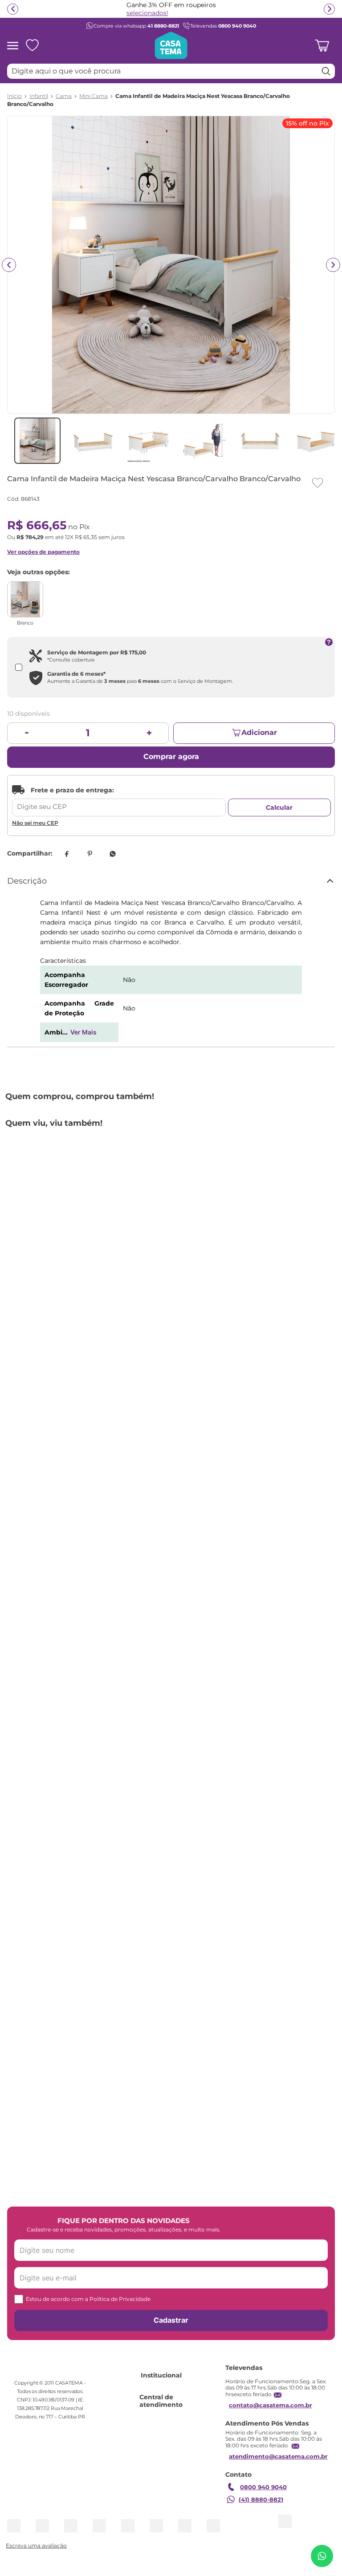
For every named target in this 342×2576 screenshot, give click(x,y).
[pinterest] (90, 854)
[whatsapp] (113, 854)
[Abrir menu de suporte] (322, 2556)
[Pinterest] (214, 2213)
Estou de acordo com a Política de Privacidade (88, 2138)
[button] (160, 1295)
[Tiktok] (230, 2213)
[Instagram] (182, 2213)
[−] (27, 733)
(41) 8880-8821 (43, 2422)
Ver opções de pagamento (43, 552)
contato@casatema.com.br (52, 2340)
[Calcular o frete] (279, 807)
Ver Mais (83, 1032)
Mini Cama (94, 96)
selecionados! (147, 13)
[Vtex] (219, 2492)
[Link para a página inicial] (14, 96)
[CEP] (119, 801)
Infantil (39, 96)
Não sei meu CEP (35, 823)
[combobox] (171, 71)
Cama (64, 96)
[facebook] (66, 854)
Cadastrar (171, 2159)
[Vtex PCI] (147, 2492)
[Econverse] (189, 2492)
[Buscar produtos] (326, 71)
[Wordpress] (246, 2213)
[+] (149, 733)
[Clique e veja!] (35, 2546)
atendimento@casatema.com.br (60, 2379)
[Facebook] (198, 2213)
